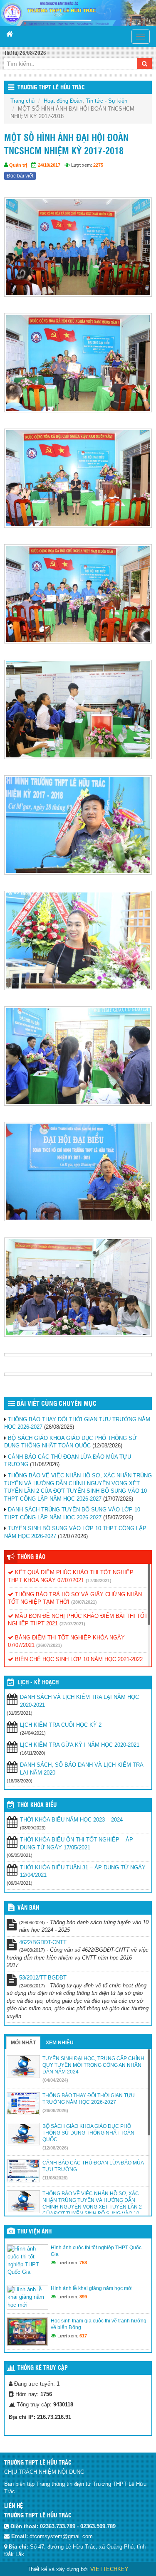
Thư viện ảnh (35, 2232)
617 (83, 2336)
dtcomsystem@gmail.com (61, 2536)
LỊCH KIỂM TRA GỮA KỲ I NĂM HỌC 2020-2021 (80, 1745)
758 (83, 2263)
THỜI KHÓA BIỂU (37, 1805)
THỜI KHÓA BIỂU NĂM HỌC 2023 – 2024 (71, 1820)
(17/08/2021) (99, 1580)
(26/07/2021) (49, 1645)
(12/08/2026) (55, 2148)
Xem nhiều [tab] (60, 2043)
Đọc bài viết (20, 176)
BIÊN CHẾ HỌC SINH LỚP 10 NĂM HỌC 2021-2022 (78, 1659)
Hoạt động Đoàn (63, 101)
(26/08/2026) (55, 2110)
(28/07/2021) (84, 1602)
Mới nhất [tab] (23, 2043)
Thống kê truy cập (43, 2368)
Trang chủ (22, 101)
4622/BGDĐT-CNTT (43, 1942)
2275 (98, 165)
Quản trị (18, 165)
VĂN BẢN (28, 1908)
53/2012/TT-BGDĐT (43, 1978)
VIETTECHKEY (109, 2569)
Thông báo (31, 1557)
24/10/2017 (49, 165)
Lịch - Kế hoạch (38, 1683)
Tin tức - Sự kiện (106, 101)
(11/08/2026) (55, 2178)
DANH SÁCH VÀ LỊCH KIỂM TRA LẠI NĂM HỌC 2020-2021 (79, 1701)
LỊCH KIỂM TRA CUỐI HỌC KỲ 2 (61, 1725)
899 (83, 2297)
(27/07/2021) (72, 1624)
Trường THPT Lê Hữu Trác (51, 88)
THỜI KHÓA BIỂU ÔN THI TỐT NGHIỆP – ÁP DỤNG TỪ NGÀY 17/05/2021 (77, 1844)
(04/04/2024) (55, 2080)
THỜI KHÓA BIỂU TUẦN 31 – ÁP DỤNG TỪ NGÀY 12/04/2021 (83, 1871)
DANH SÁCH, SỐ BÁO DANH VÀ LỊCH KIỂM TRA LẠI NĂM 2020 (82, 1769)
